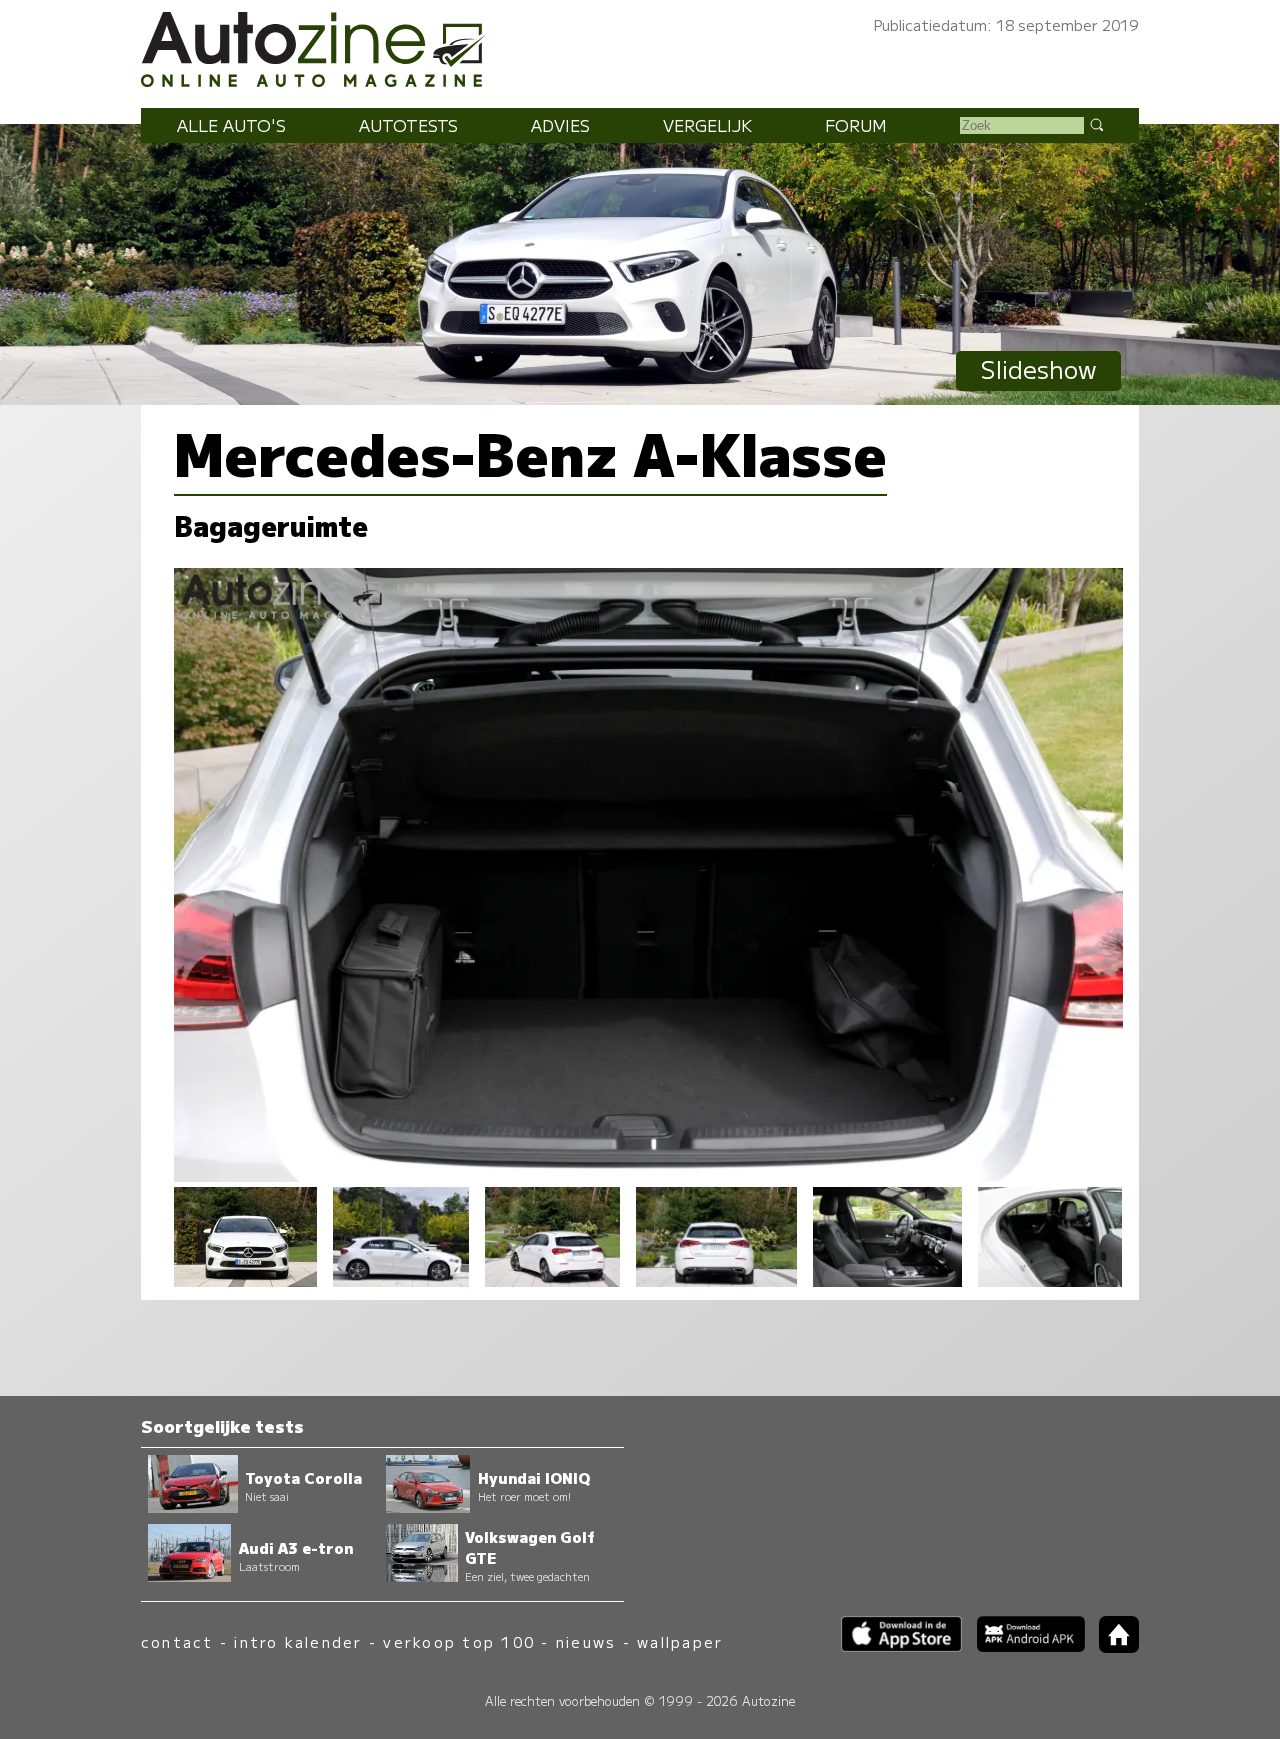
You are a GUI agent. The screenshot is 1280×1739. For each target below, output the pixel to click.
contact (177, 1641)
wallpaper (680, 1641)
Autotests (408, 125)
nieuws (586, 1641)
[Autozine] (640, 46)
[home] (1112, 1646)
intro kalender (298, 1641)
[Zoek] (1096, 124)
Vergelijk (707, 125)
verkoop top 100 (459, 1641)
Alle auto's (231, 125)
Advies (560, 125)
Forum (856, 125)
